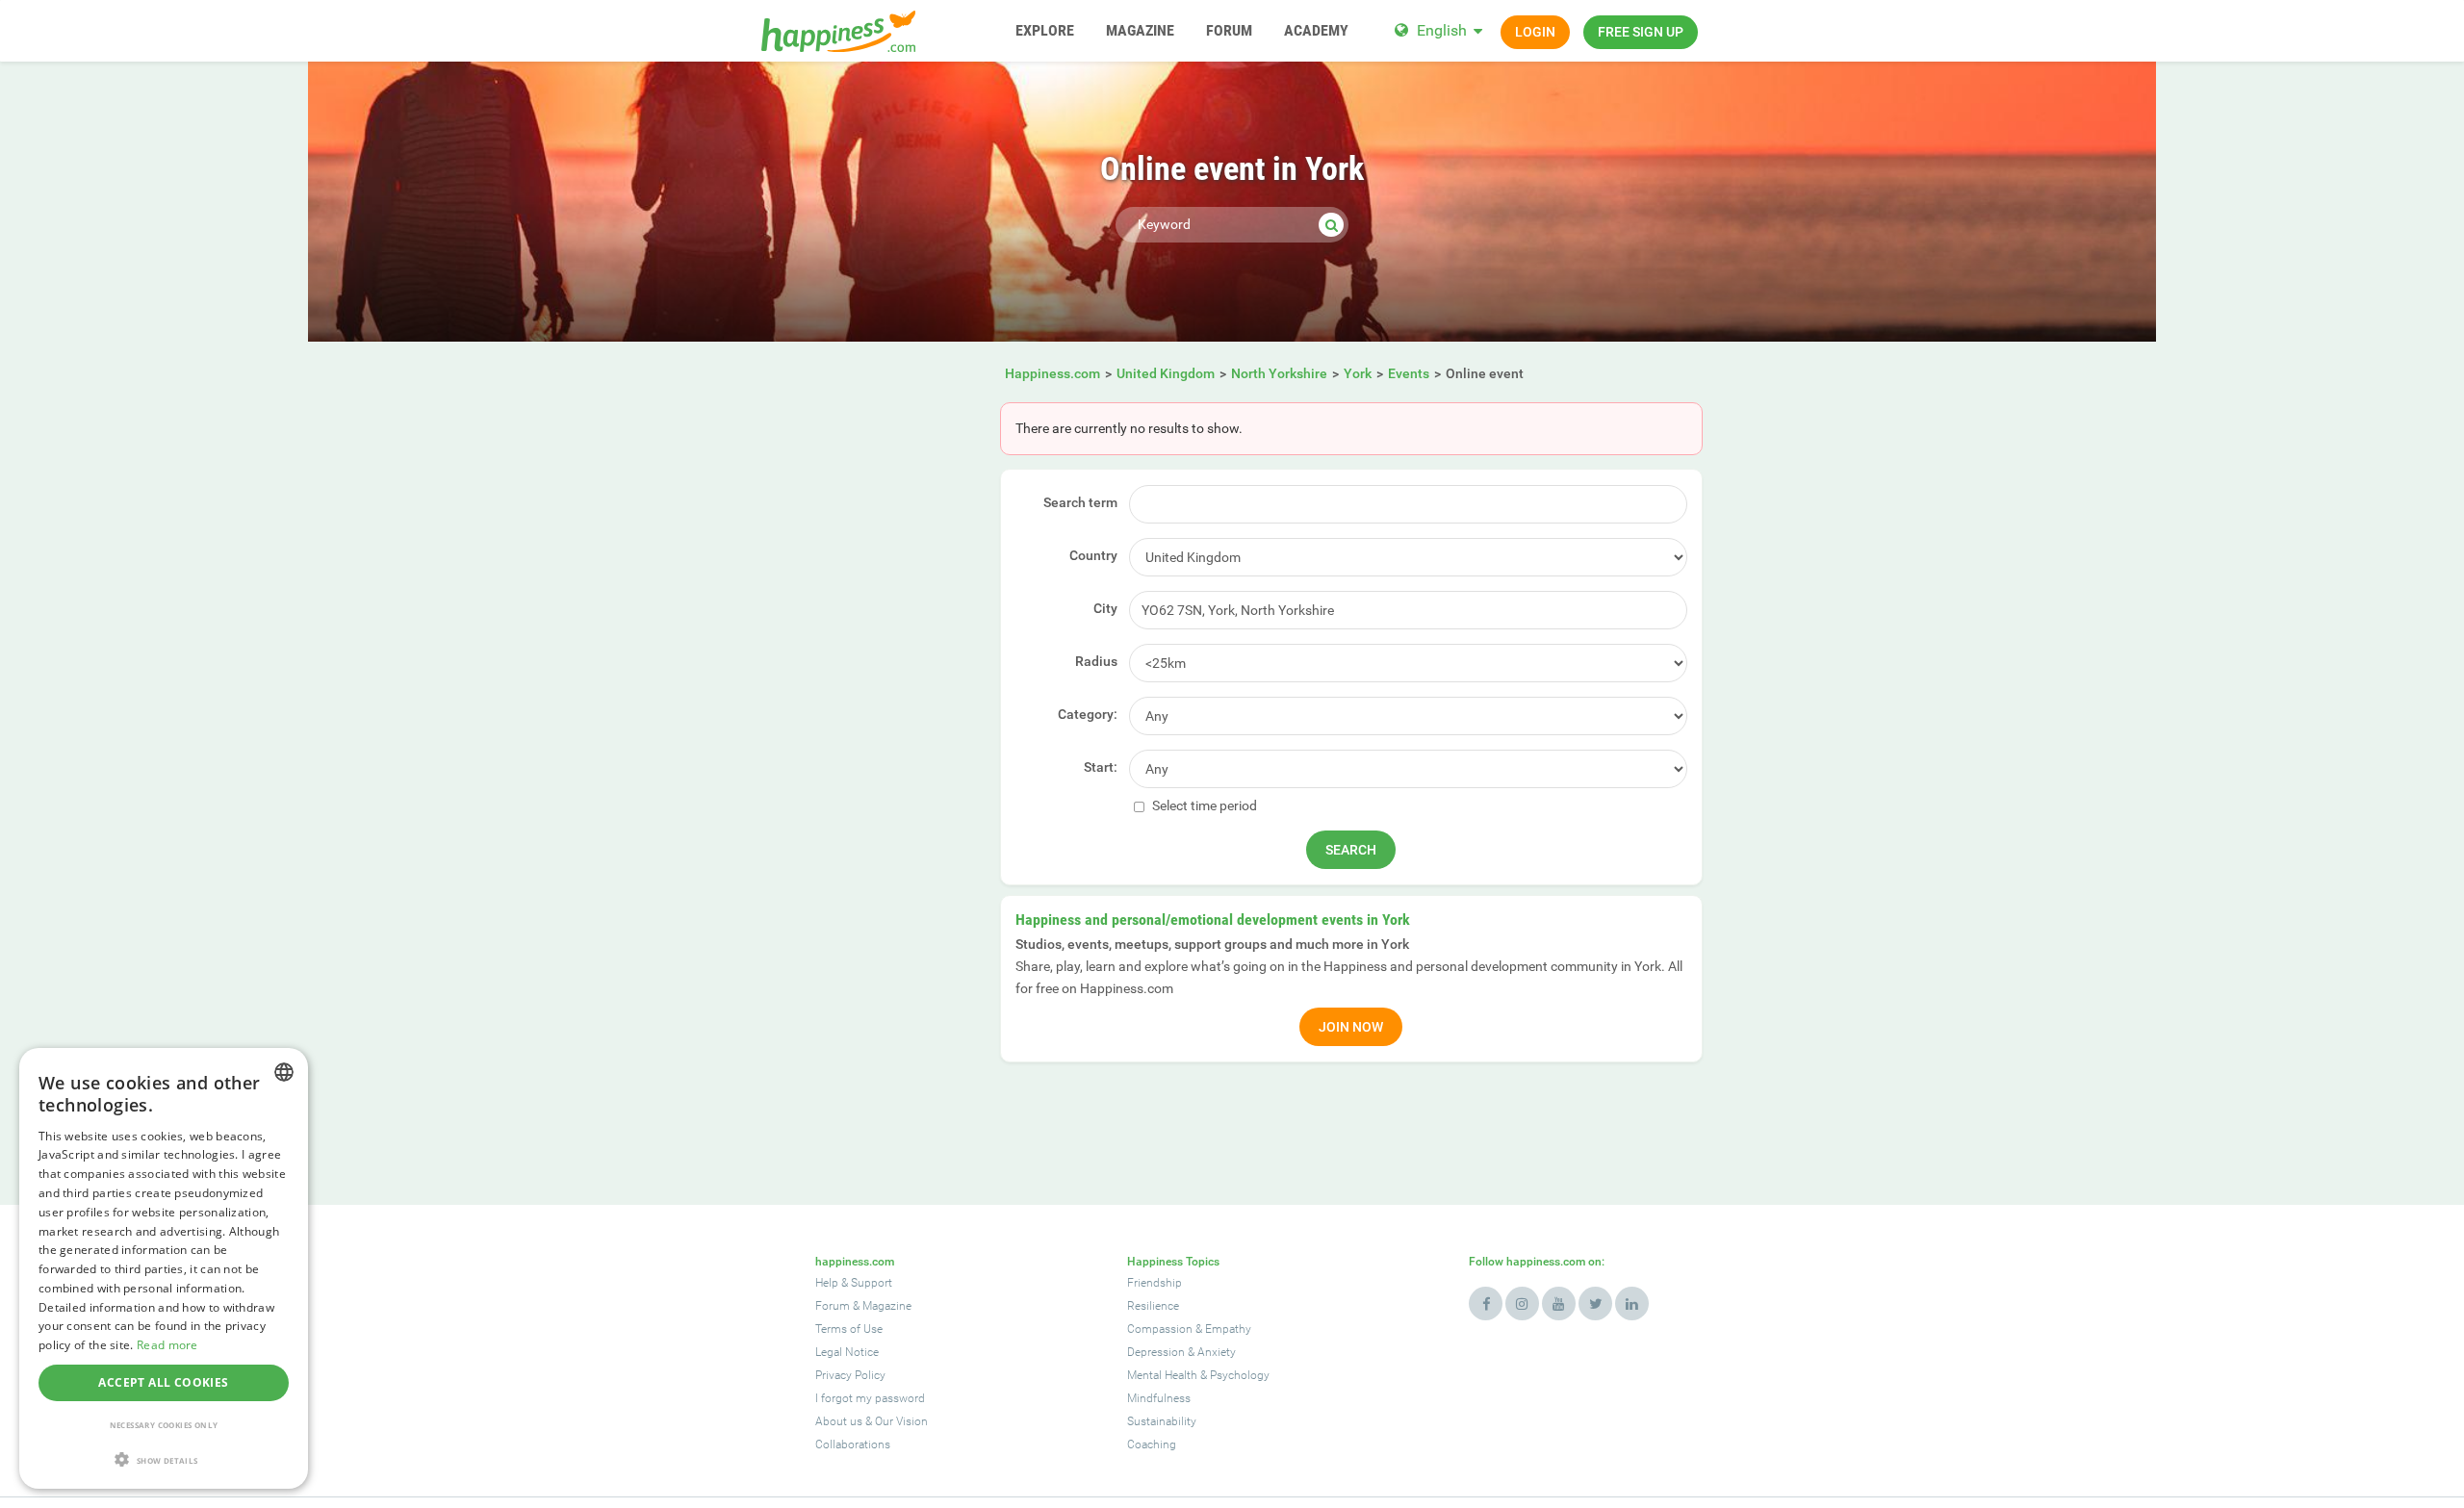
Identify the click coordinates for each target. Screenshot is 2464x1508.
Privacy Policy (850, 1375)
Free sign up (1641, 32)
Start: (1101, 767)
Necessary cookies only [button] (164, 1425)
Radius (1096, 661)
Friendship (1155, 1283)
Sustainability (1162, 1421)
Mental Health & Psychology (1198, 1375)
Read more (167, 1345)
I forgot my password (870, 1398)
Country (1093, 555)
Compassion (1160, 1329)
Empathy (1228, 1329)
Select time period (1203, 805)
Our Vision (901, 1421)
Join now (1351, 1027)
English (1442, 30)
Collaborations (853, 1444)
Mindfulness (1159, 1398)
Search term (1080, 502)
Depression (1156, 1352)
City (1105, 608)
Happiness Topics (1173, 1262)
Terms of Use (849, 1329)
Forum (833, 1306)
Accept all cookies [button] (163, 1382)
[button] (164, 1459)
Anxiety (1217, 1352)
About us (839, 1421)
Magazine (887, 1306)
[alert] (164, 1268)
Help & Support (854, 1283)
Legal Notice (847, 1352)
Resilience (1153, 1306)
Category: (1088, 714)
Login (1535, 32)
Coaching (1152, 1444)
